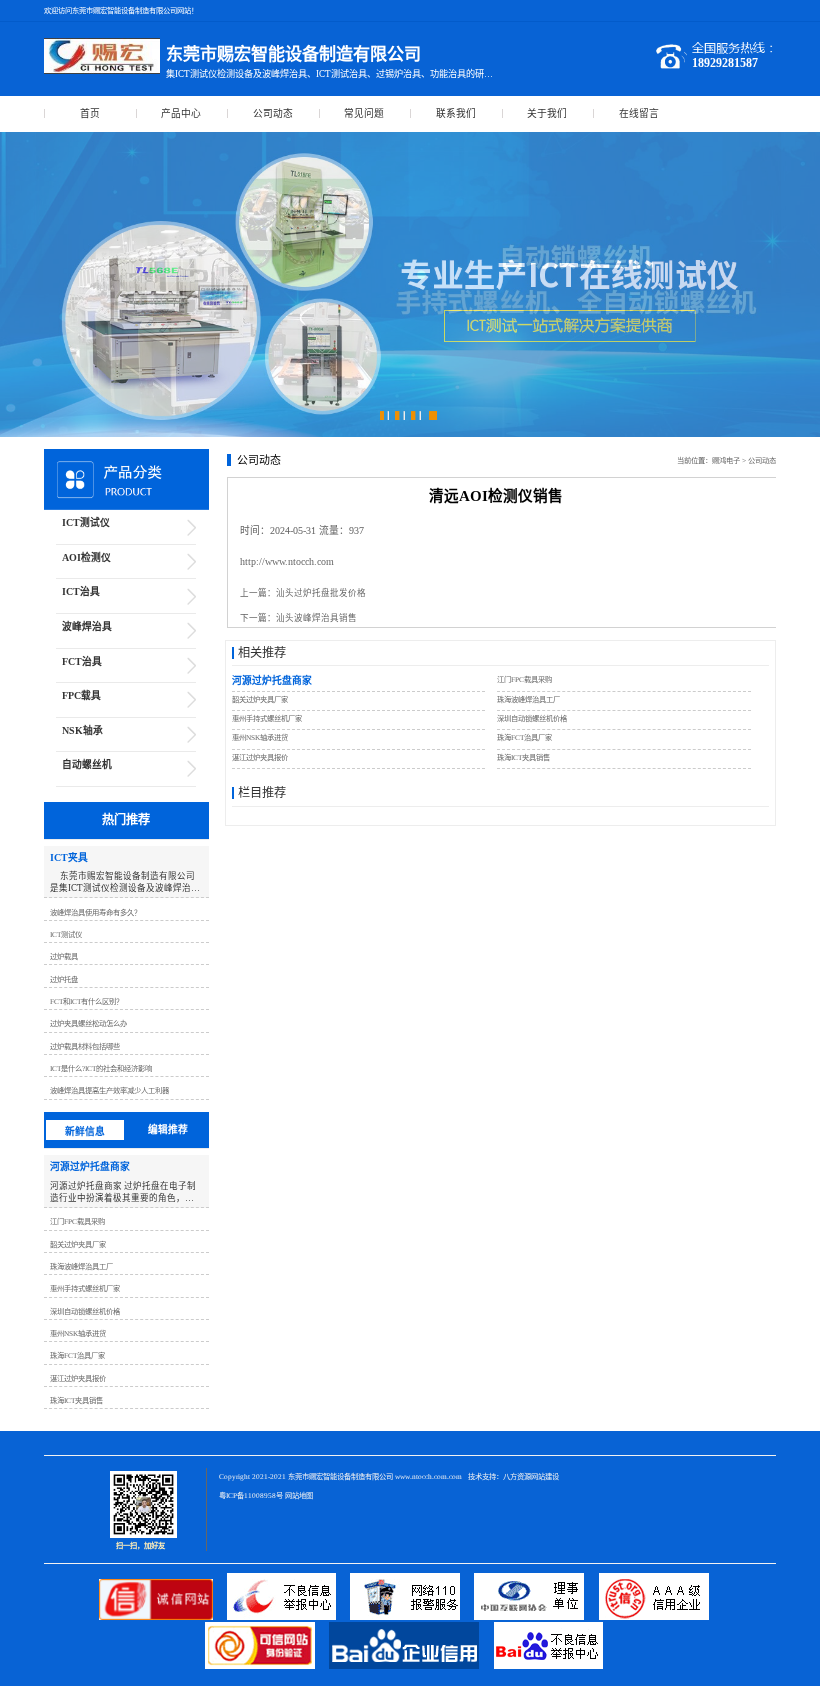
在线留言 (639, 113)
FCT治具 (82, 661)
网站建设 (545, 1476)
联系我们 (456, 113)
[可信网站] (267, 1666)
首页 (90, 113)
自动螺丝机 (87, 764)
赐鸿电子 (726, 460)
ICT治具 (81, 591)
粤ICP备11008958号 (251, 1495)
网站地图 (299, 1495)
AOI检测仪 (86, 557)
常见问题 (364, 113)
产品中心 (181, 113)
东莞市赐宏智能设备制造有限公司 (340, 1476)
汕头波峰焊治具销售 (316, 618)
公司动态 (273, 113)
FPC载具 (81, 695)
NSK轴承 (82, 730)
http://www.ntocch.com (287, 561)
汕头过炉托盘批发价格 (321, 593)
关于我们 (547, 113)
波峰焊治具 (87, 626)
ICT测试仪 (86, 522)
